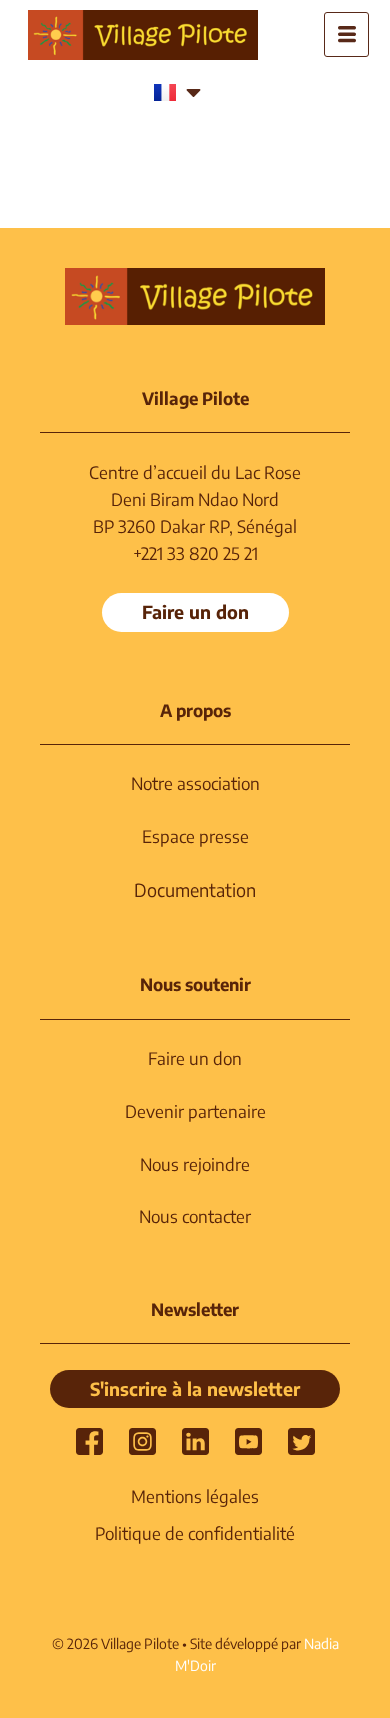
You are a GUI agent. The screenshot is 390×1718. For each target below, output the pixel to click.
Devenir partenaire (195, 1111)
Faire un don (195, 1058)
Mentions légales (195, 1496)
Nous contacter (195, 1216)
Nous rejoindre (195, 1164)
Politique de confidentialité (195, 1533)
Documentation (195, 889)
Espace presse (195, 836)
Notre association (195, 783)
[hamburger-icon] (346, 34)
